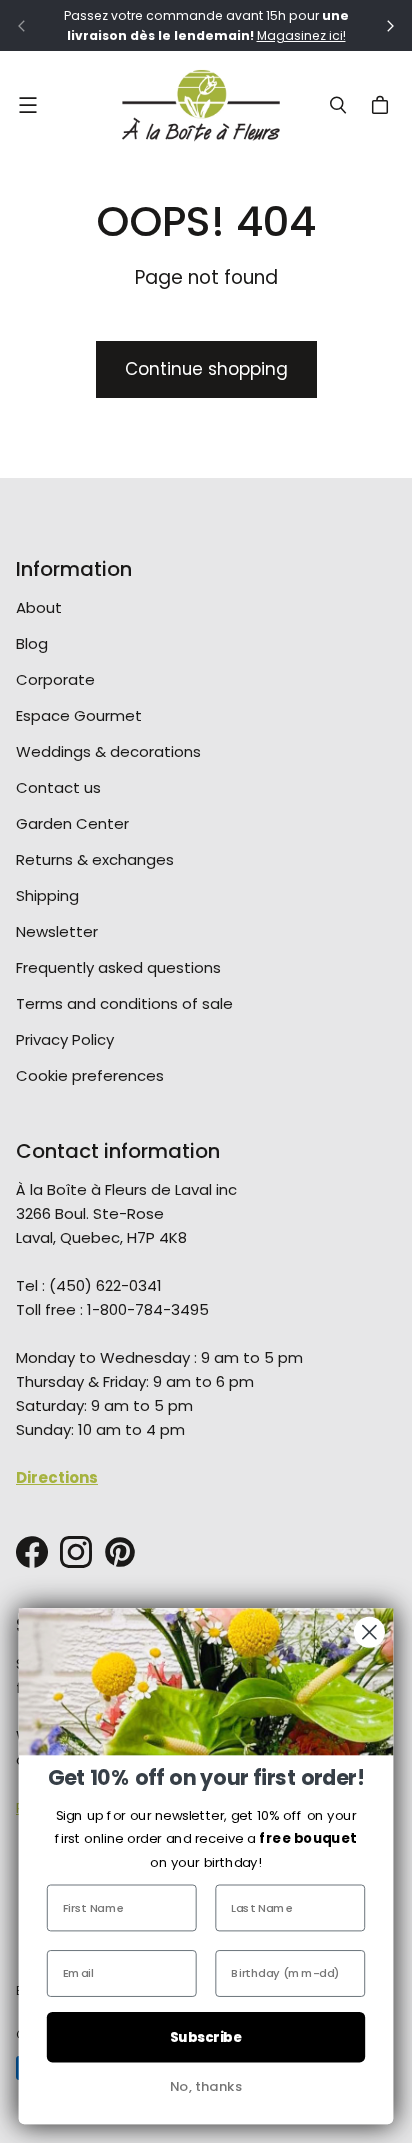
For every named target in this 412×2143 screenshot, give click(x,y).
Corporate (55, 679)
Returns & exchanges (95, 859)
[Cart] (383, 105)
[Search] (338, 105)
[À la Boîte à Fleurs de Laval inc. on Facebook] (32, 1552)
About (39, 607)
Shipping (47, 895)
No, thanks (206, 2086)
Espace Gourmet (79, 715)
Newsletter (57, 931)
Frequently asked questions (118, 967)
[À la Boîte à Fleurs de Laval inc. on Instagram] (76, 1552)
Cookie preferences (90, 1075)
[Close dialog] (369, 1632)
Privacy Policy (65, 1039)
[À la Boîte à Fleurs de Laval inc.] (201, 105)
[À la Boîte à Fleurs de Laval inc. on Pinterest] (120, 1552)
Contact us (58, 787)
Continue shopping (206, 369)
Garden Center (72, 823)
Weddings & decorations (108, 751)
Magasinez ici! (301, 35)
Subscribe (206, 2037)
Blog (32, 643)
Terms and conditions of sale (124, 1003)
